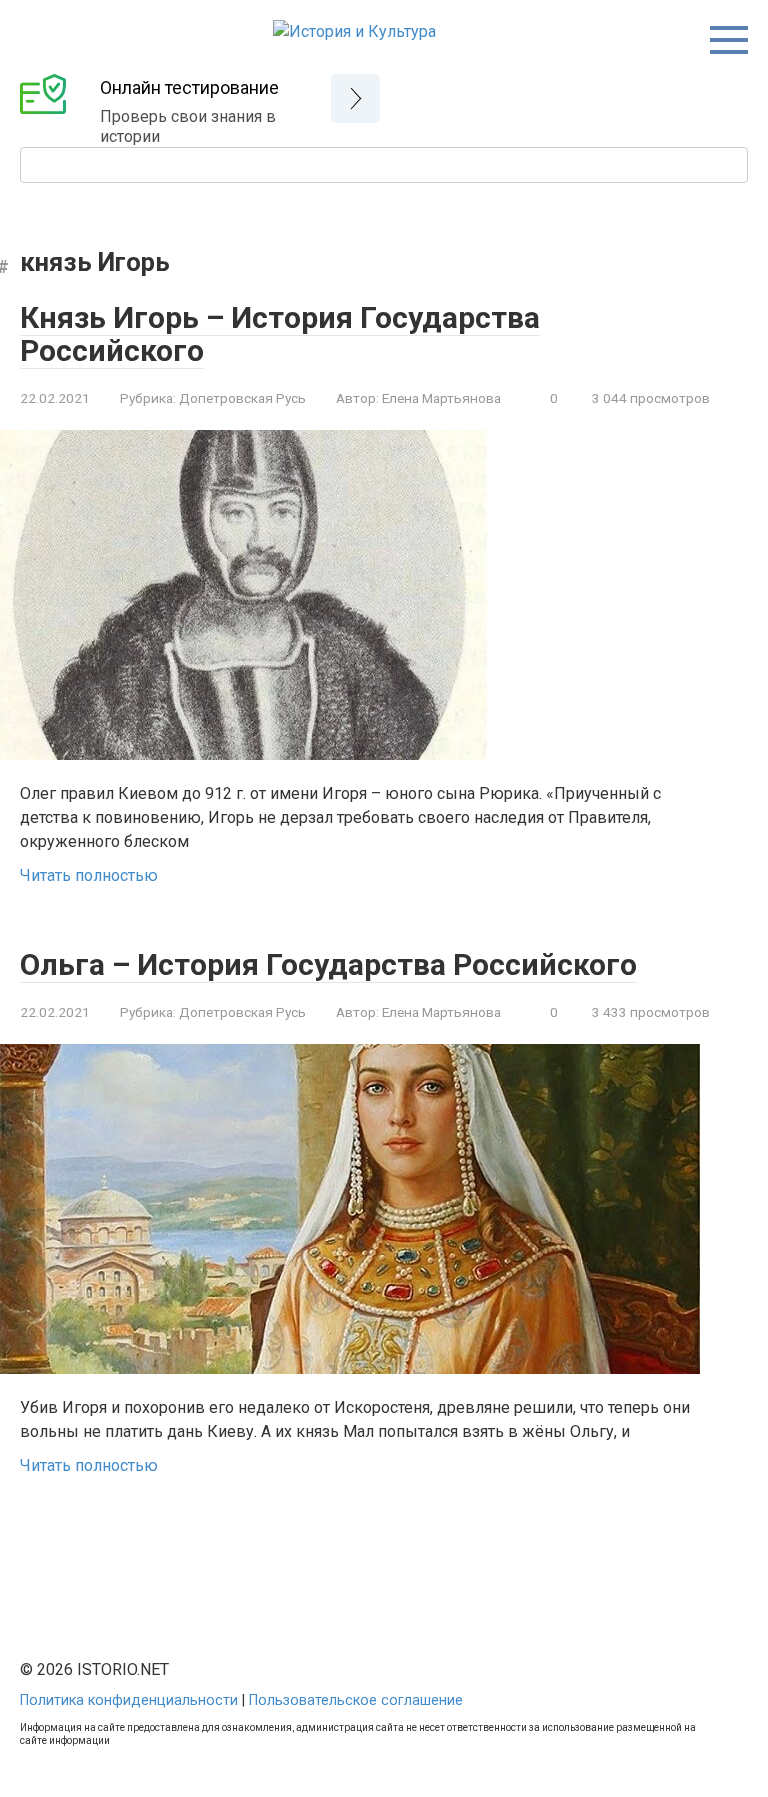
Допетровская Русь (242, 398)
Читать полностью (89, 875)
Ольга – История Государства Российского (328, 964)
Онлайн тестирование (189, 87)
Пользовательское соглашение (356, 1700)
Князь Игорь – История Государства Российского (280, 334)
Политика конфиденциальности (129, 1700)
